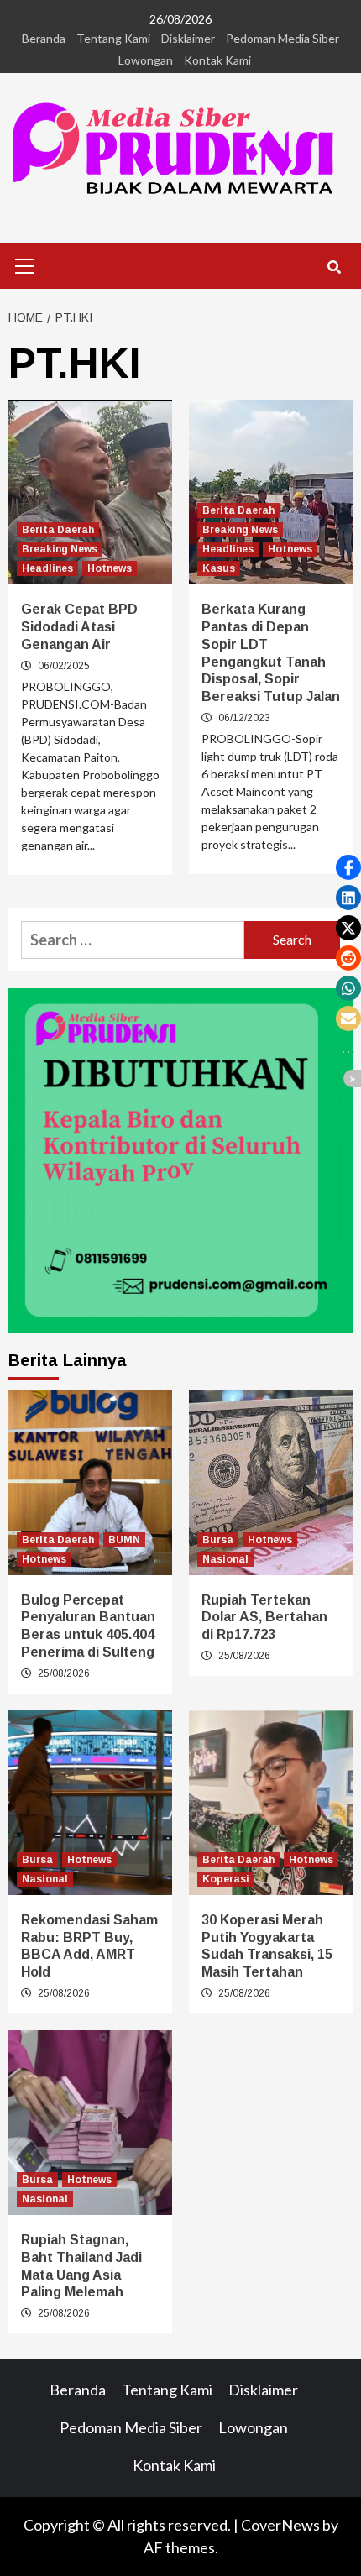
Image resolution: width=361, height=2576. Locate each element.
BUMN (124, 1540)
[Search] (334, 268)
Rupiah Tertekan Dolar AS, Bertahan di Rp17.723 (264, 1618)
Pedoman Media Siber (283, 38)
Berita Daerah (58, 530)
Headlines (47, 568)
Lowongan (146, 60)
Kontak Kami (217, 60)
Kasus (219, 568)
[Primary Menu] (25, 264)
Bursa (218, 1540)
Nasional (225, 1559)
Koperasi (226, 1879)
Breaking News (60, 549)
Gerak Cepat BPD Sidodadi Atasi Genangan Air (79, 627)
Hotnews (110, 568)
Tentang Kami (113, 38)
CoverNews (280, 2525)
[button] (348, 867)
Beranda (44, 38)
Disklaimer (188, 38)
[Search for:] (133, 940)
